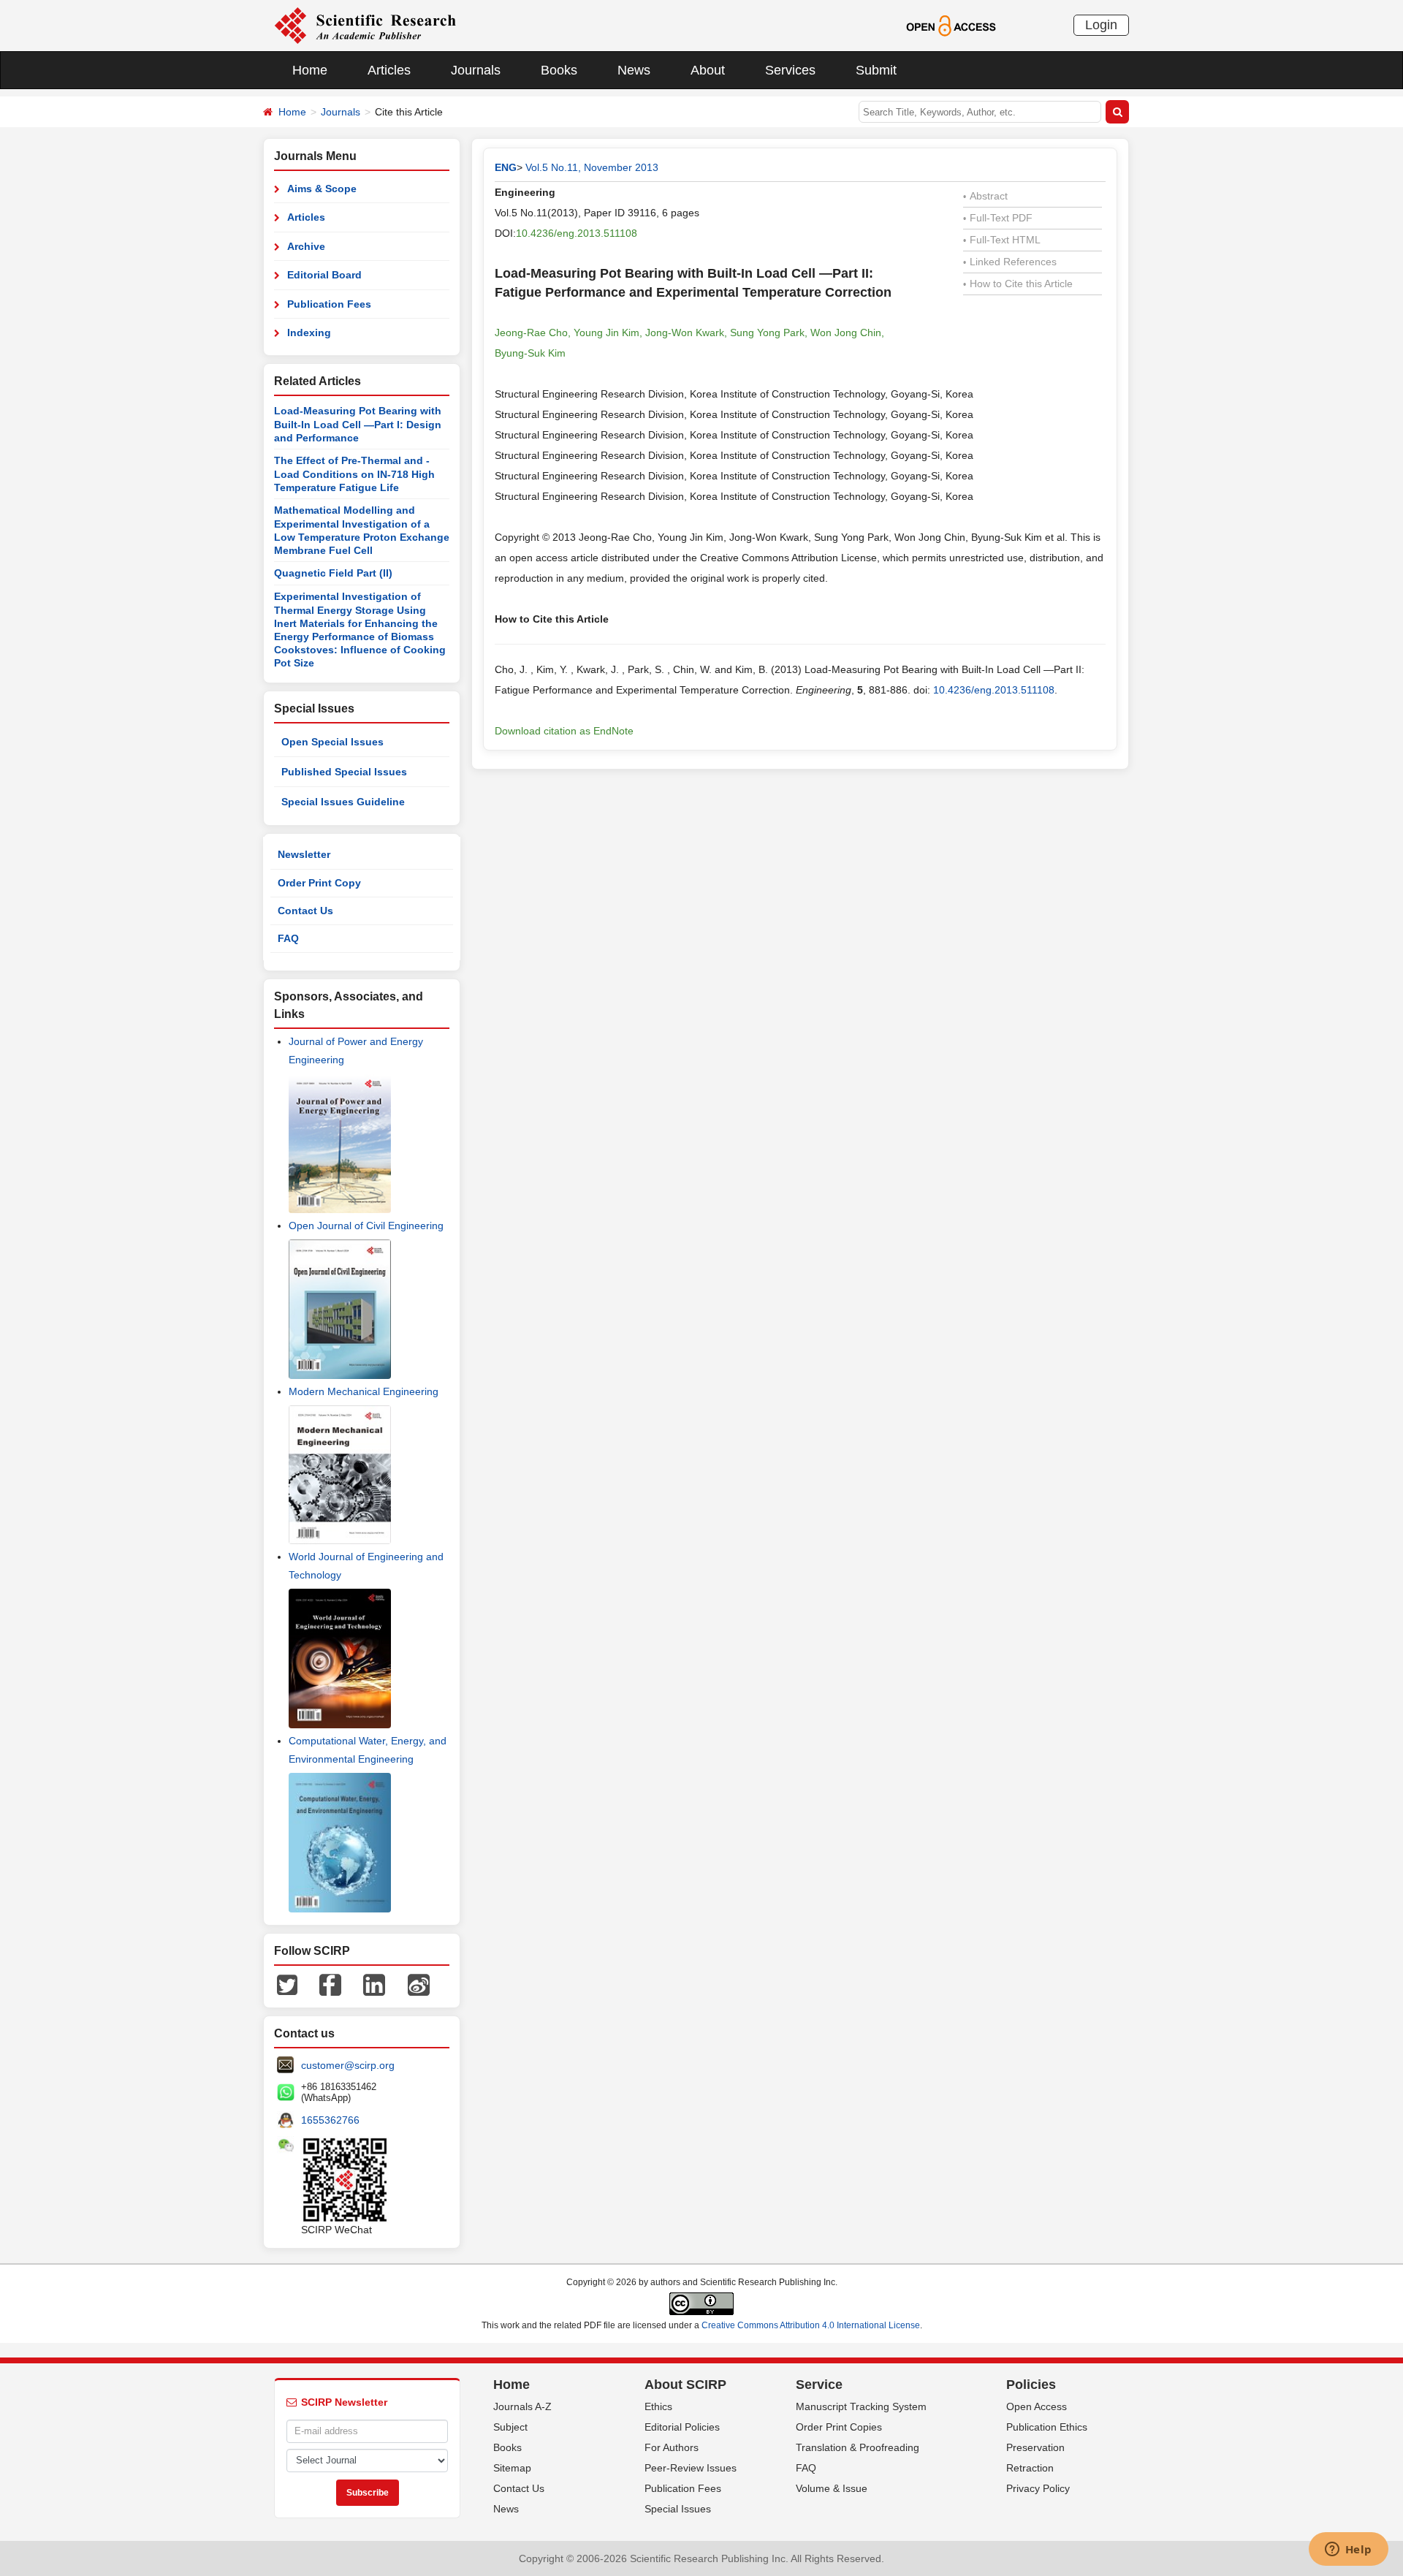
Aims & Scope (322, 189)
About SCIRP (685, 2385)
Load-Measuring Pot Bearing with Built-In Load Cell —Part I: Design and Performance (358, 424)
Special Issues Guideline (343, 802)
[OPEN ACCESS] (951, 25)
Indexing (309, 333)
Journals (476, 70)
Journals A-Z (522, 2406)
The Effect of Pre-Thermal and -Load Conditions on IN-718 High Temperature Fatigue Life (354, 474)
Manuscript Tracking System (861, 2406)
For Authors (672, 2447)
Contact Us (305, 911)
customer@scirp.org (348, 2065)
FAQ (288, 938)
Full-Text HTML (1002, 240)
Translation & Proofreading (858, 2447)
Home (310, 70)
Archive (306, 246)
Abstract (985, 196)
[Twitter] (287, 1984)
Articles (389, 70)
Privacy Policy (1038, 2488)
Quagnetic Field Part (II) (333, 573)
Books (559, 70)
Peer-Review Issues (691, 2468)
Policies (1031, 2385)
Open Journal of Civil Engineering (366, 1226)
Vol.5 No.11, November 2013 (592, 167)
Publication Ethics (1047, 2427)
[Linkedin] (374, 1984)
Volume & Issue (832, 2488)
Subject (510, 2427)
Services (790, 70)
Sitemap (512, 2468)
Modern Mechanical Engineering (364, 1391)
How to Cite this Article (1018, 284)
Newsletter (304, 854)
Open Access (1037, 2406)
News (634, 70)
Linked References (1010, 262)
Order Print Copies (839, 2427)
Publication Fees (329, 304)
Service (819, 2385)
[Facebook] (330, 1984)
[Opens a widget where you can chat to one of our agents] (1348, 2550)
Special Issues (678, 2509)
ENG (506, 167)
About (708, 70)
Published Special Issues (344, 772)
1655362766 (330, 2120)
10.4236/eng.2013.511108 (577, 233)
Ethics (658, 2406)
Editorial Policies (682, 2427)
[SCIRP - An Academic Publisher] (365, 25)
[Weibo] (419, 1984)
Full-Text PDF (998, 218)
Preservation (1035, 2447)
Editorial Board (324, 275)
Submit (876, 70)
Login (1101, 25)
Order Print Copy (319, 883)
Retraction (1030, 2468)
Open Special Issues (332, 742)
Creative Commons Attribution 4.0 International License (811, 2325)
